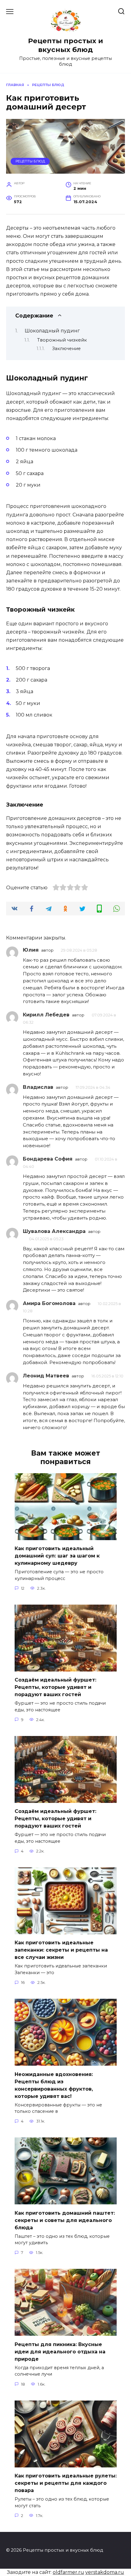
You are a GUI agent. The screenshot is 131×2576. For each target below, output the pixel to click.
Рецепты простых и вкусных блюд (65, 45)
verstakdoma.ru (105, 2572)
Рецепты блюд (30, 161)
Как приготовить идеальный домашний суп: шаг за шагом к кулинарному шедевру (57, 1556)
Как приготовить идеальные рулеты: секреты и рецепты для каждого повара (66, 2483)
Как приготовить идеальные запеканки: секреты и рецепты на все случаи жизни (61, 1950)
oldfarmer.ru (68, 2572)
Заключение (66, 349)
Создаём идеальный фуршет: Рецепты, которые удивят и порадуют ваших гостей (55, 1687)
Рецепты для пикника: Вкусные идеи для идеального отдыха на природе (60, 2351)
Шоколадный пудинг (52, 331)
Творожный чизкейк (62, 340)
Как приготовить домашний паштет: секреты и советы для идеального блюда (65, 2220)
